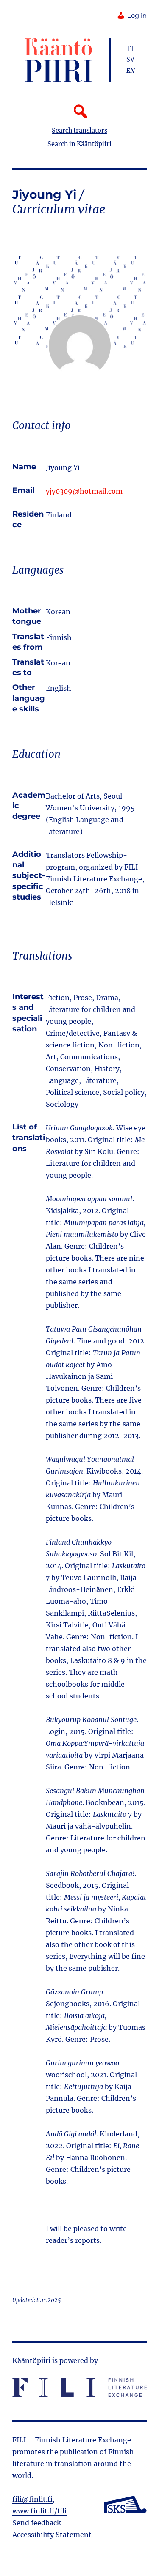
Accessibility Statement (52, 2535)
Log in (137, 16)
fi (130, 49)
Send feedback (37, 2523)
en (131, 71)
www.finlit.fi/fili (39, 2511)
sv (130, 60)
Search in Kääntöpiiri (79, 144)
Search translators (79, 131)
